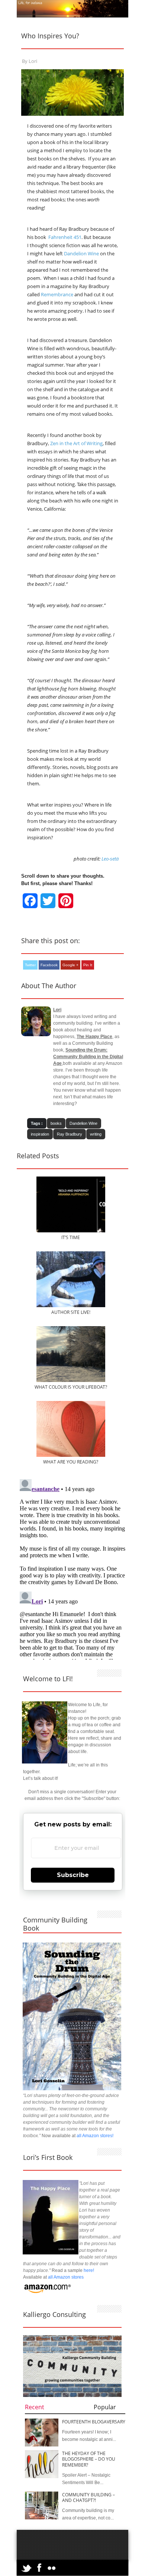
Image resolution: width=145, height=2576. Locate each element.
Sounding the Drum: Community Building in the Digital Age (88, 1057)
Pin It (88, 965)
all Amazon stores (65, 2277)
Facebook (49, 965)
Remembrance (57, 294)
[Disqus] (72, 1569)
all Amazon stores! (95, 2136)
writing (96, 1134)
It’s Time (71, 1237)
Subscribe (73, 1875)
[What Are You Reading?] (71, 1455)
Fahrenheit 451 (65, 237)
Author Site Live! (71, 1312)
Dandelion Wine (81, 253)
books (56, 1123)
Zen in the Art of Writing (76, 443)
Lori (33, 61)
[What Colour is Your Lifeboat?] (71, 1380)
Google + (70, 965)
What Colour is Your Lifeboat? (71, 1387)
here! (89, 2270)
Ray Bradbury (70, 1134)
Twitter (30, 965)
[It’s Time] (71, 1231)
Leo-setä (110, 859)
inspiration (40, 1134)
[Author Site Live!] (71, 1306)
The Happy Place (94, 1037)
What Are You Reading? (71, 1462)
